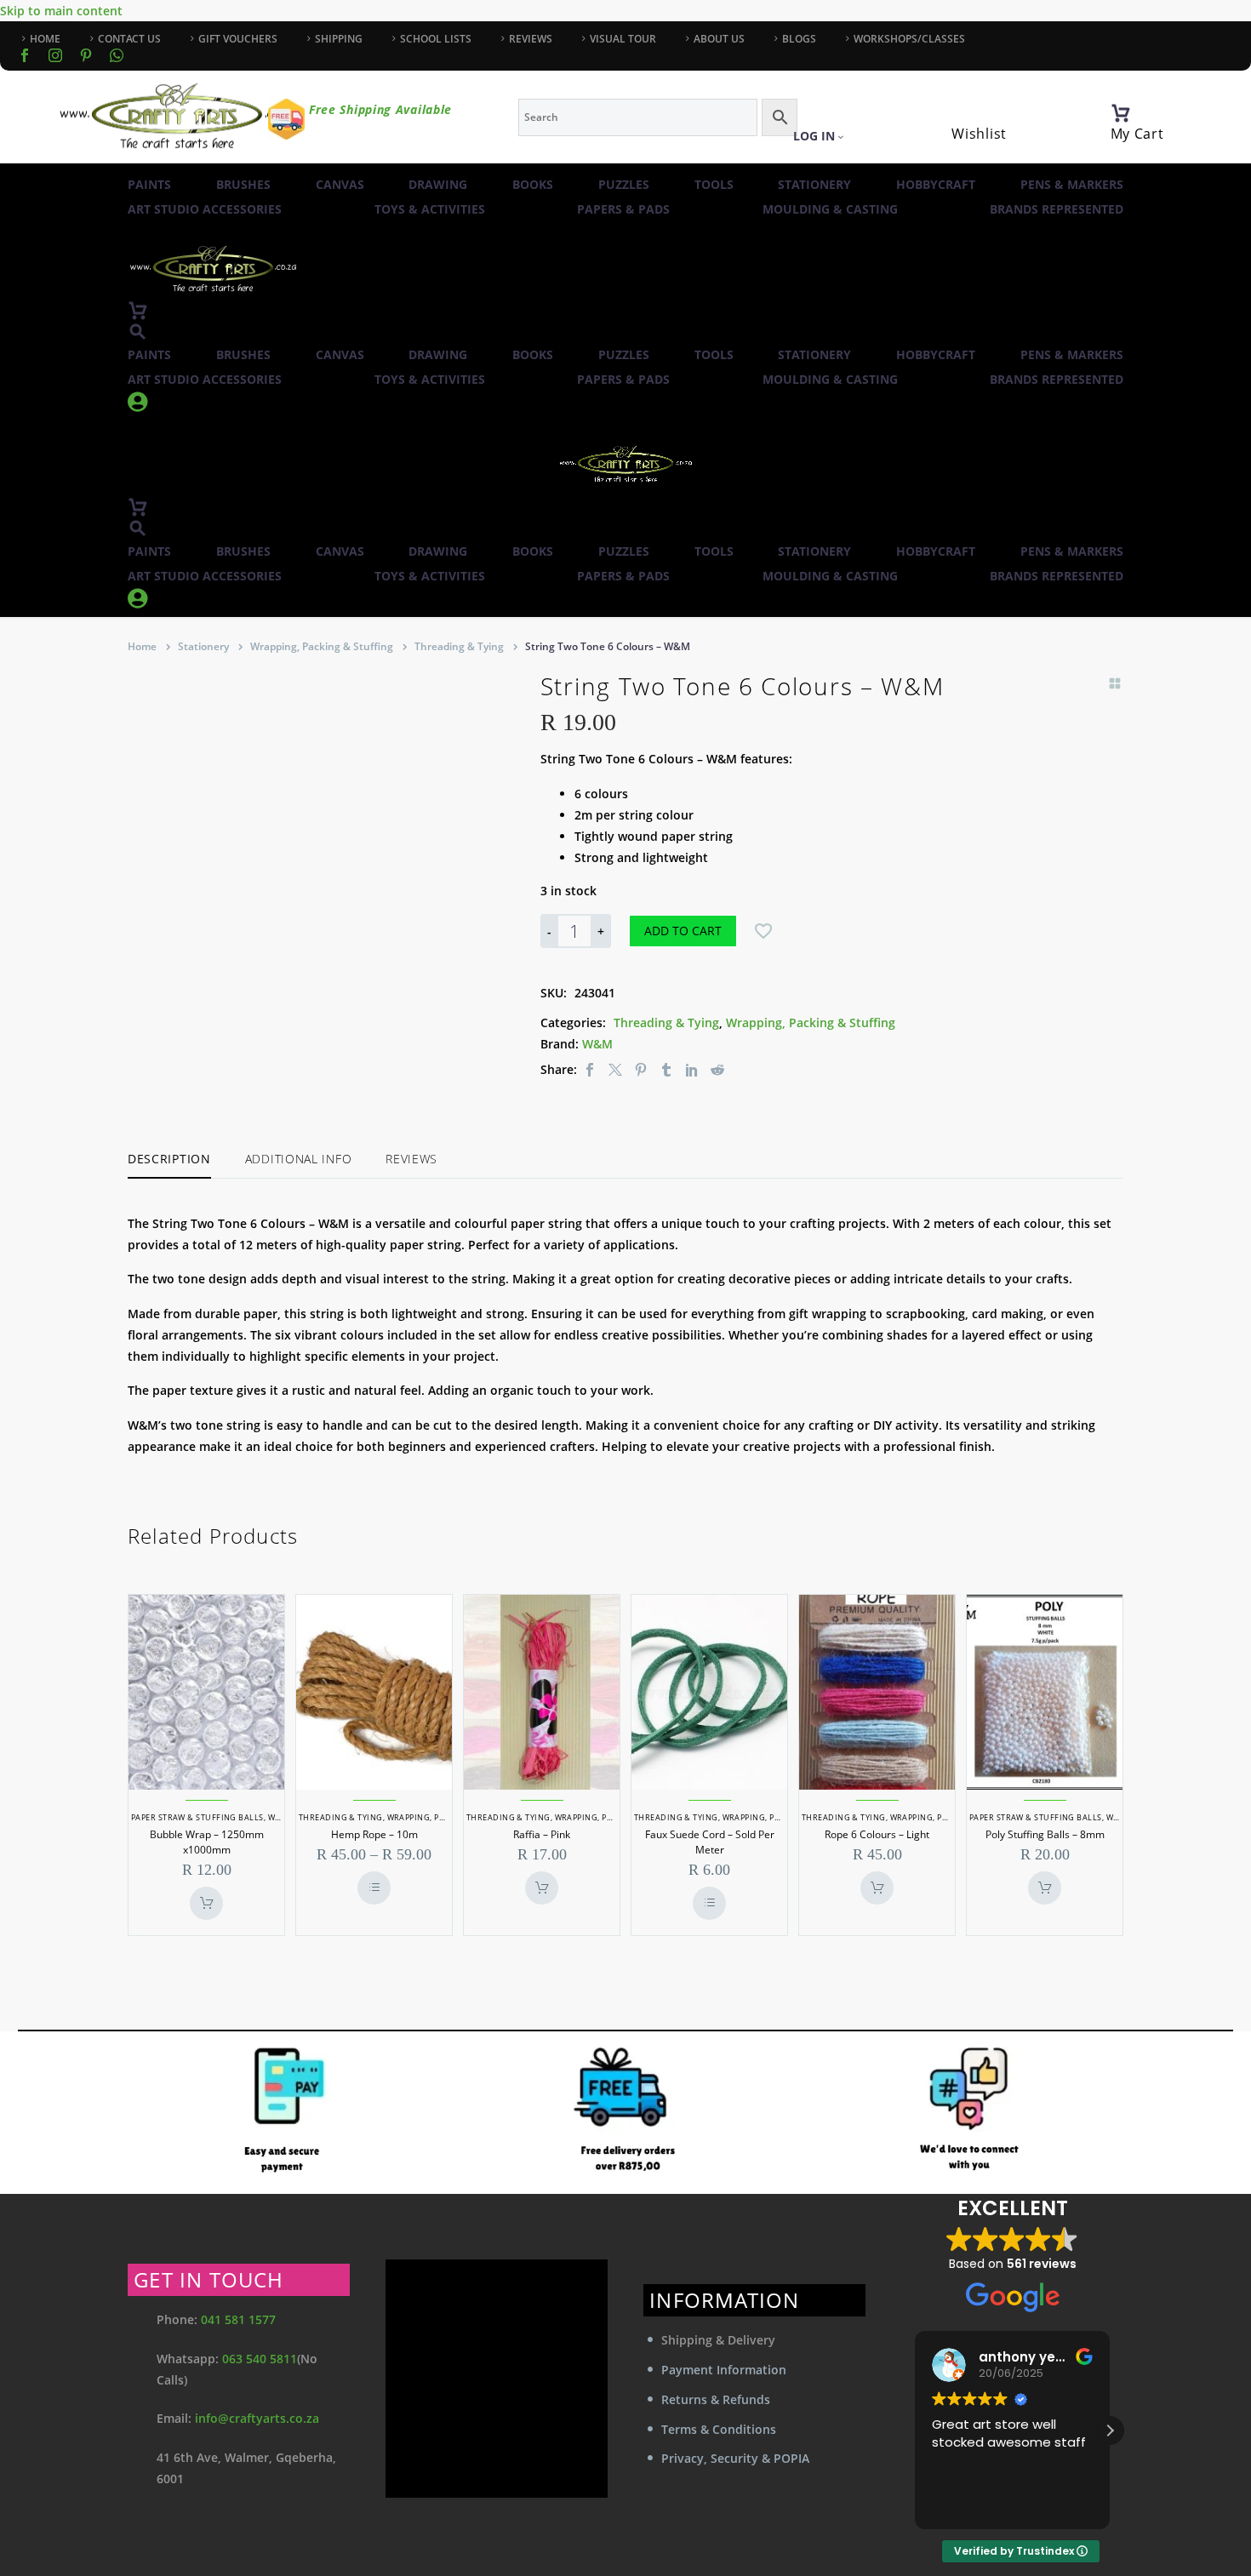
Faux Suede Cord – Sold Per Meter (710, 1842)
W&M (597, 1044)
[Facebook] (25, 55)
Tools (714, 184)
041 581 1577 (238, 2319)
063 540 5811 (260, 2359)
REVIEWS (531, 39)
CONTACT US (129, 39)
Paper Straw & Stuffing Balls (197, 1817)
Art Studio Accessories (205, 209)
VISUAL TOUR (623, 39)
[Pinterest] (641, 1069)
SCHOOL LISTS (436, 39)
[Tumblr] (666, 1069)
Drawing (438, 184)
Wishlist (979, 134)
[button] (138, 331)
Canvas (340, 184)
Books (533, 184)
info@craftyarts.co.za (257, 2418)
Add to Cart (683, 931)
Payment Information (724, 2370)
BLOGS (799, 39)
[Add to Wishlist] (763, 931)
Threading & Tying (459, 646)
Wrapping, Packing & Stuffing (322, 646)
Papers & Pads (623, 209)
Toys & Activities (430, 209)
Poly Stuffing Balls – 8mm (1045, 1834)
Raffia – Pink (542, 1834)
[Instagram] (55, 55)
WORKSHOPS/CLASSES (909, 39)
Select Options (374, 1888)
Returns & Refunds (716, 2399)
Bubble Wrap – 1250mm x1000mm (207, 1842)
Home (142, 646)
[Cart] (1121, 113)
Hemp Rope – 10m (374, 1834)
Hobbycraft (936, 184)
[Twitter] (615, 1069)
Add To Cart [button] (206, 1903)
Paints (149, 184)
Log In (814, 136)
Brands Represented (1057, 209)
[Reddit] (717, 1069)
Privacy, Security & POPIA (735, 2458)
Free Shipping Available (380, 109)
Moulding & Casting (830, 209)
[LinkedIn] (692, 1069)
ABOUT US (719, 39)
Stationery (814, 184)
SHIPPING (339, 39)
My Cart (1137, 134)
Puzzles (624, 184)
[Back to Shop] (1115, 683)
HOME (45, 39)
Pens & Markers (1072, 184)
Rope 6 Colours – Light (877, 1834)
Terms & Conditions (719, 2429)
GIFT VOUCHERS (238, 39)
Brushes (243, 184)
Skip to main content (61, 11)
